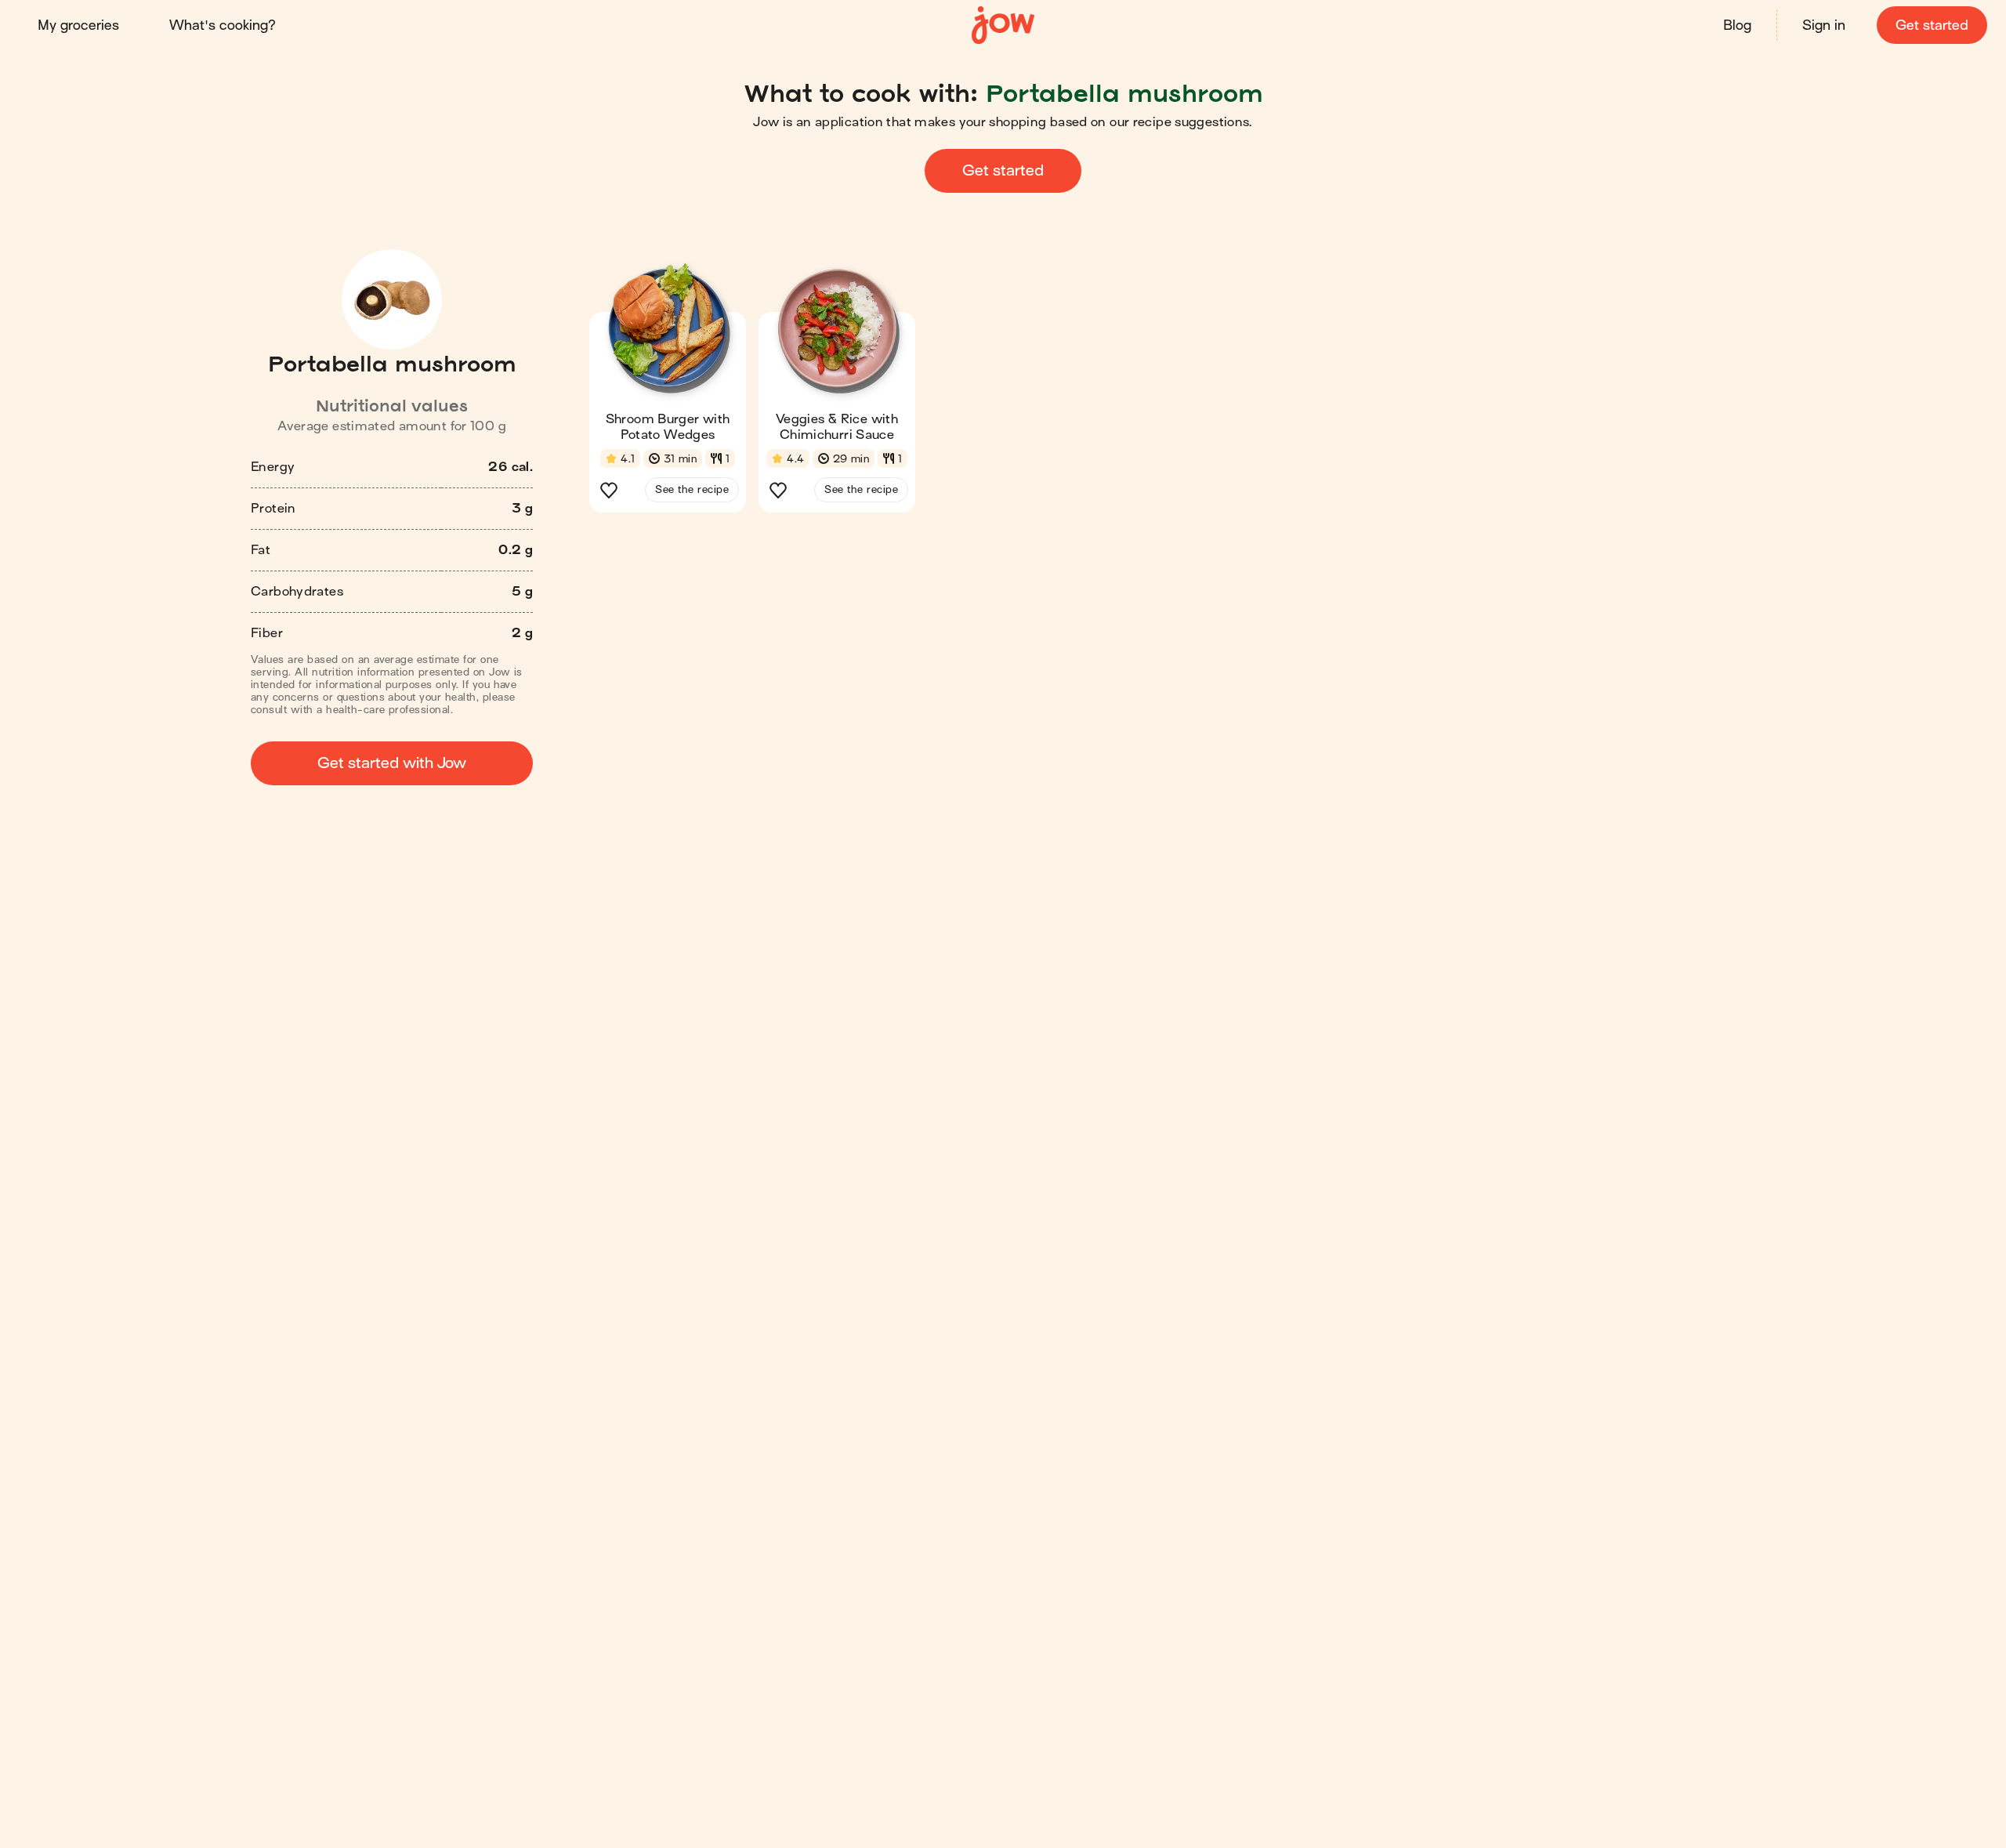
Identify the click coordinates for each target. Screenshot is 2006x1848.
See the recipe (692, 489)
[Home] (1003, 25)
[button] (668, 395)
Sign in (1824, 25)
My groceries (78, 25)
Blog (1737, 25)
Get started (1932, 25)
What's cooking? (223, 25)
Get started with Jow (392, 763)
